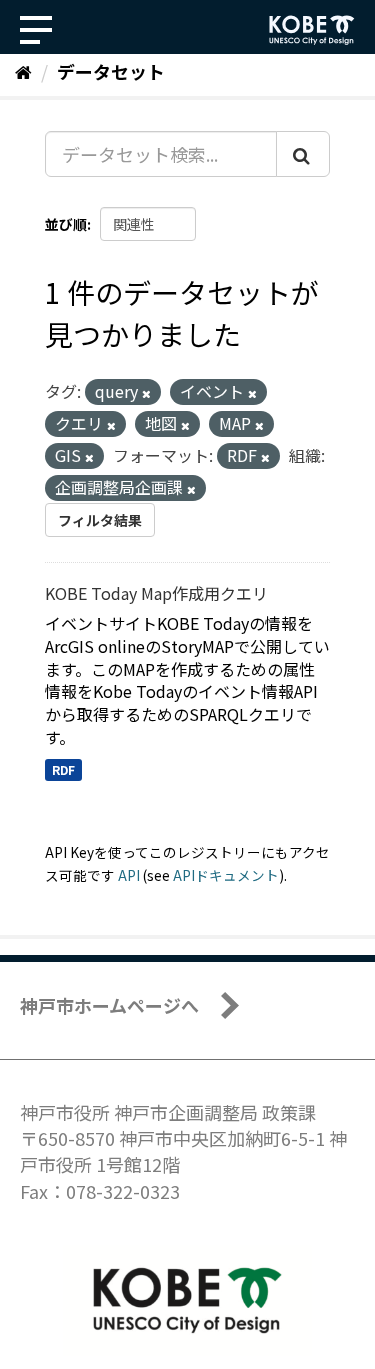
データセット (111, 71)
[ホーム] (23, 71)
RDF (63, 769)
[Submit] (303, 154)
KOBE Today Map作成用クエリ (156, 593)
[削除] (146, 393)
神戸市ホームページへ (109, 1005)
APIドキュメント (226, 875)
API (129, 875)
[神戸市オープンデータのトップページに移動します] (312, 30)
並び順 (66, 224)
